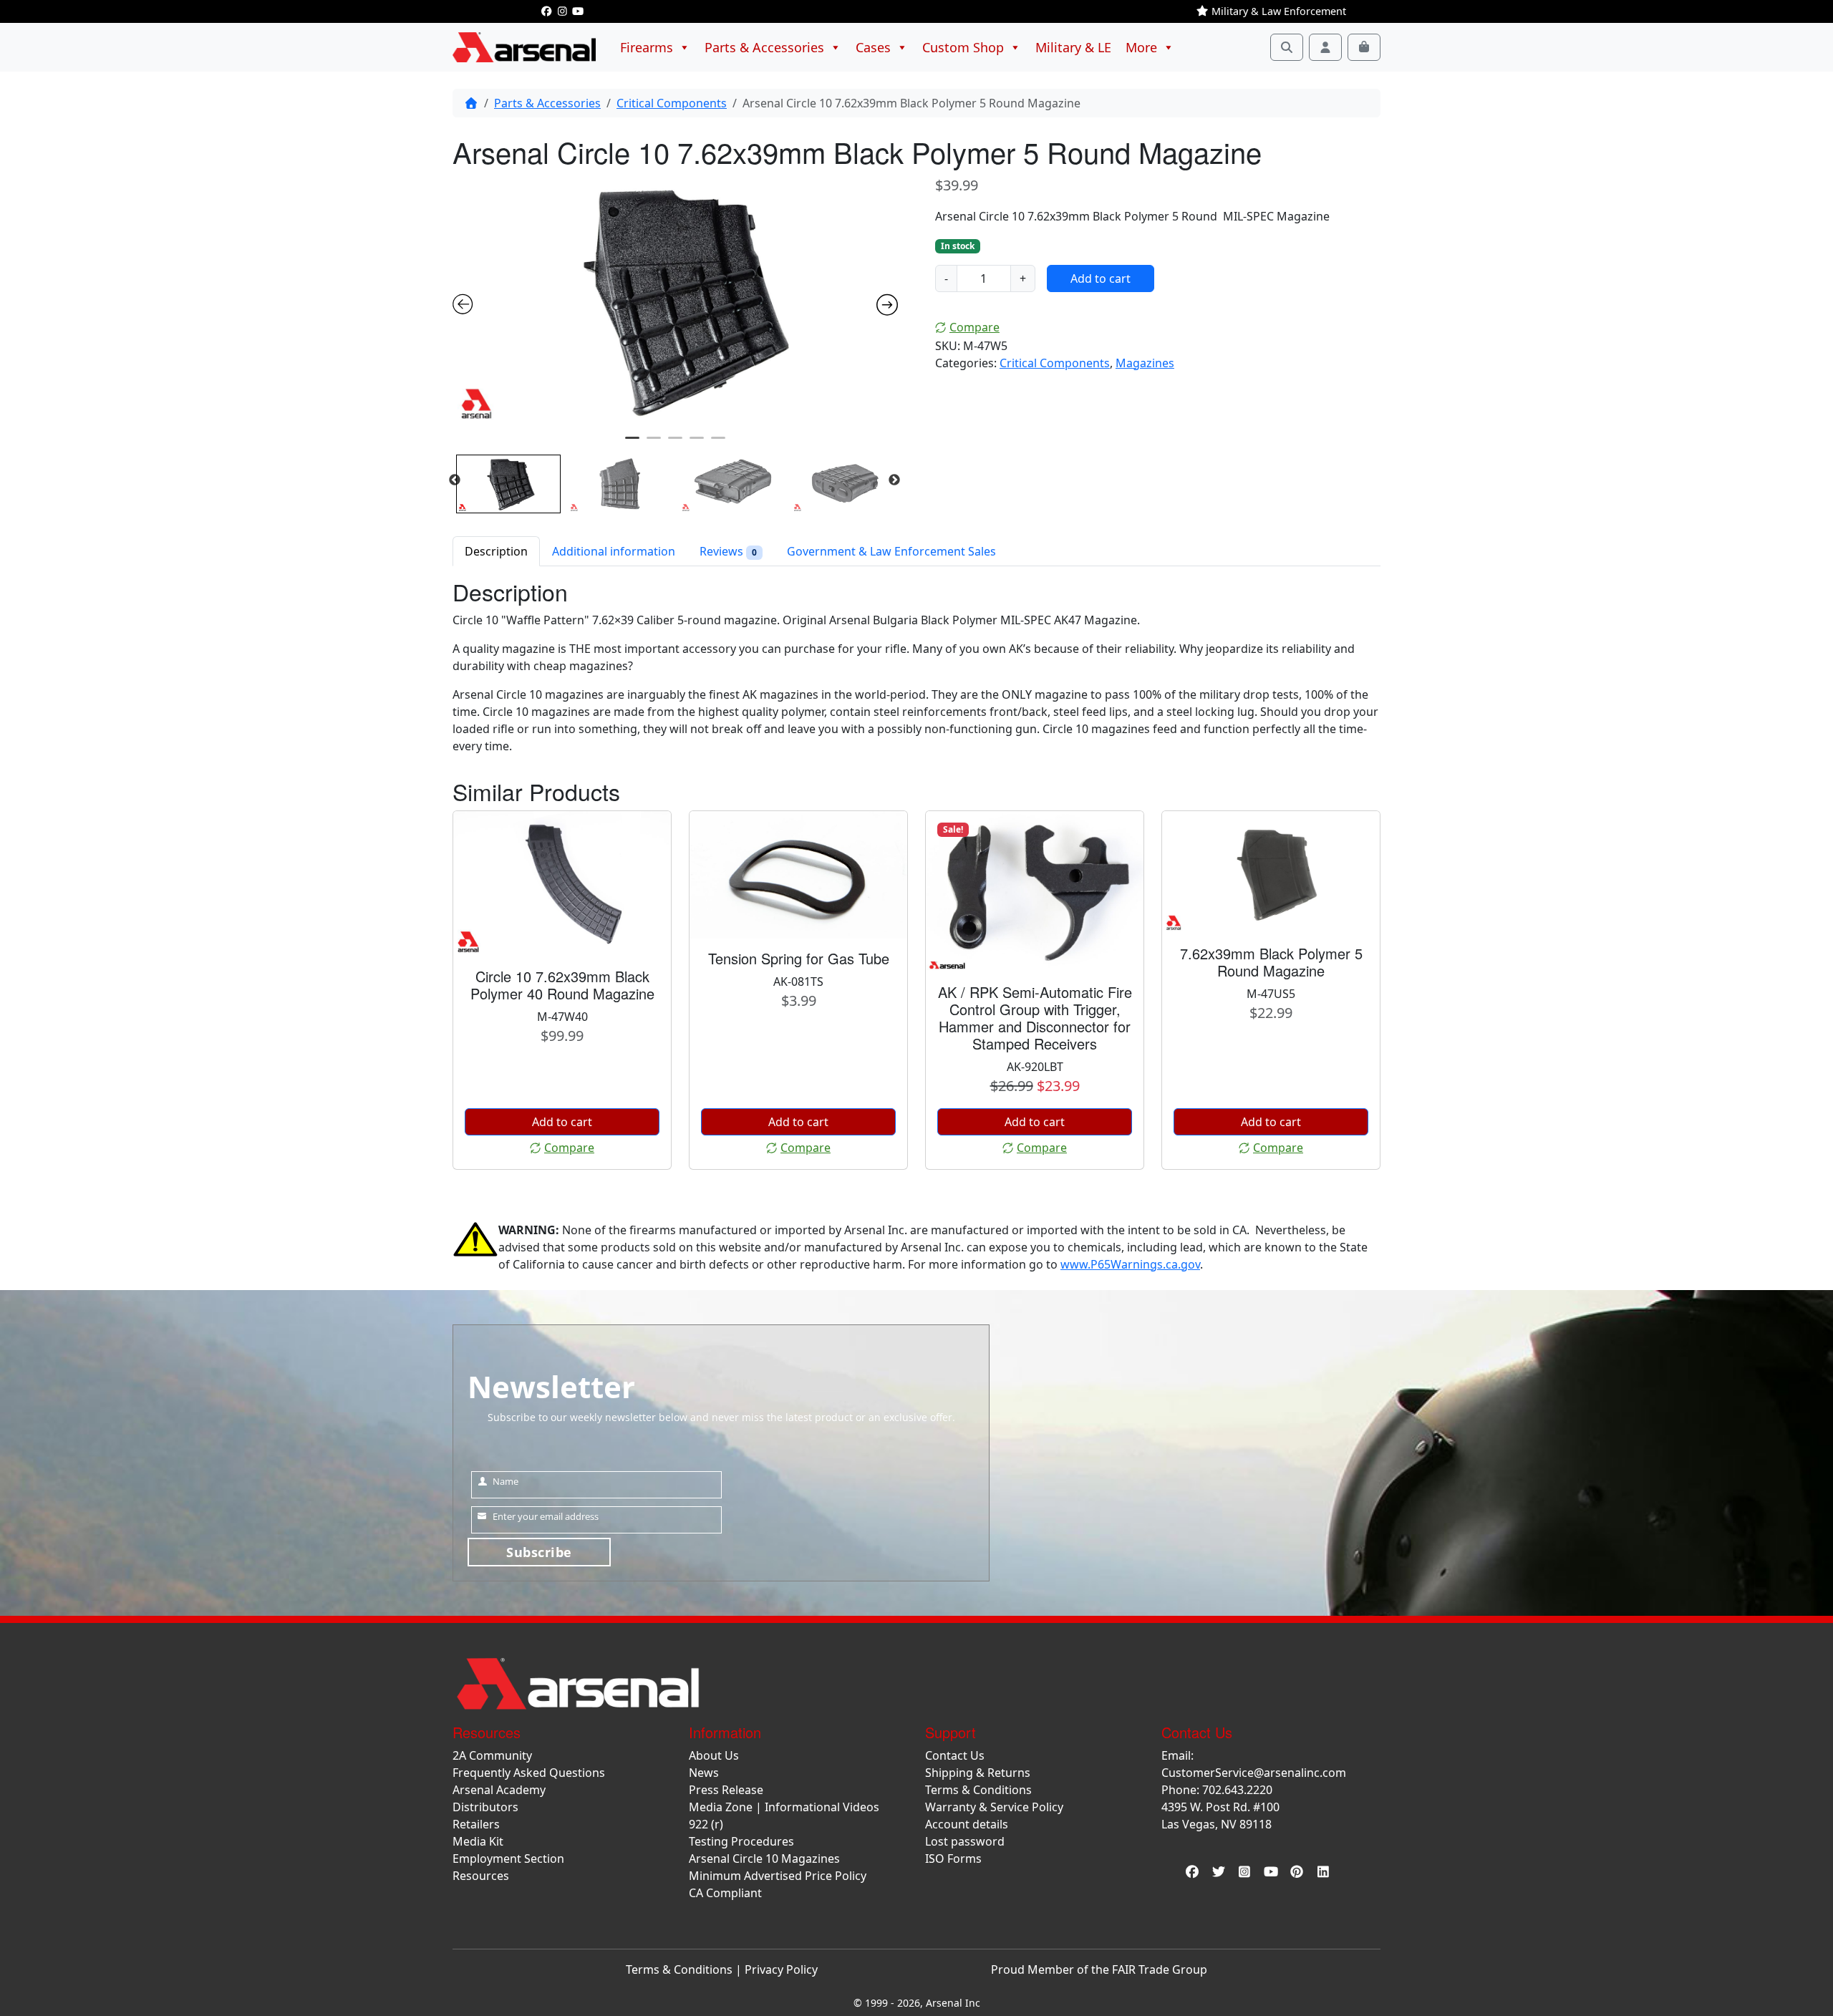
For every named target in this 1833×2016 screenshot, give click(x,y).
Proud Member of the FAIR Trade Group (1099, 1969)
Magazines (1145, 363)
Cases (873, 47)
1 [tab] (632, 444)
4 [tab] (697, 444)
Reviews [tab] (728, 551)
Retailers (476, 1824)
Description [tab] (496, 551)
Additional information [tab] (614, 551)
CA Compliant (725, 1893)
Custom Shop (963, 47)
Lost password (965, 1841)
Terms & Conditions (978, 1790)
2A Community (492, 1755)
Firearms (647, 47)
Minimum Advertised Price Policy (778, 1876)
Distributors (485, 1807)
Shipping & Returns (978, 1773)
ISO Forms (953, 1858)
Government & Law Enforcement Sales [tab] (891, 551)
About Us (714, 1755)
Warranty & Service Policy (994, 1807)
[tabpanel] (676, 300)
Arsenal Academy (499, 1790)
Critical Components (672, 103)
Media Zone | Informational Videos (784, 1807)
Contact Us (955, 1755)
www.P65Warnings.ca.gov (1130, 1264)
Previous (455, 480)
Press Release (726, 1790)
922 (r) (706, 1824)
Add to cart (1101, 278)
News (704, 1773)
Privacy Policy (781, 1969)
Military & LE (1073, 47)
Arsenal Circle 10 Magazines (764, 1858)
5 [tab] (718, 444)
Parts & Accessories (764, 47)
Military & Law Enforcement (1277, 11)
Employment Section (508, 1858)
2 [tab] (654, 444)
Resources (481, 1876)
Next (894, 480)
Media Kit (478, 1841)
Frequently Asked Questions (529, 1773)
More (1141, 47)
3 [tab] (675, 444)
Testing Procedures (741, 1841)
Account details (967, 1824)
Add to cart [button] (562, 1122)
